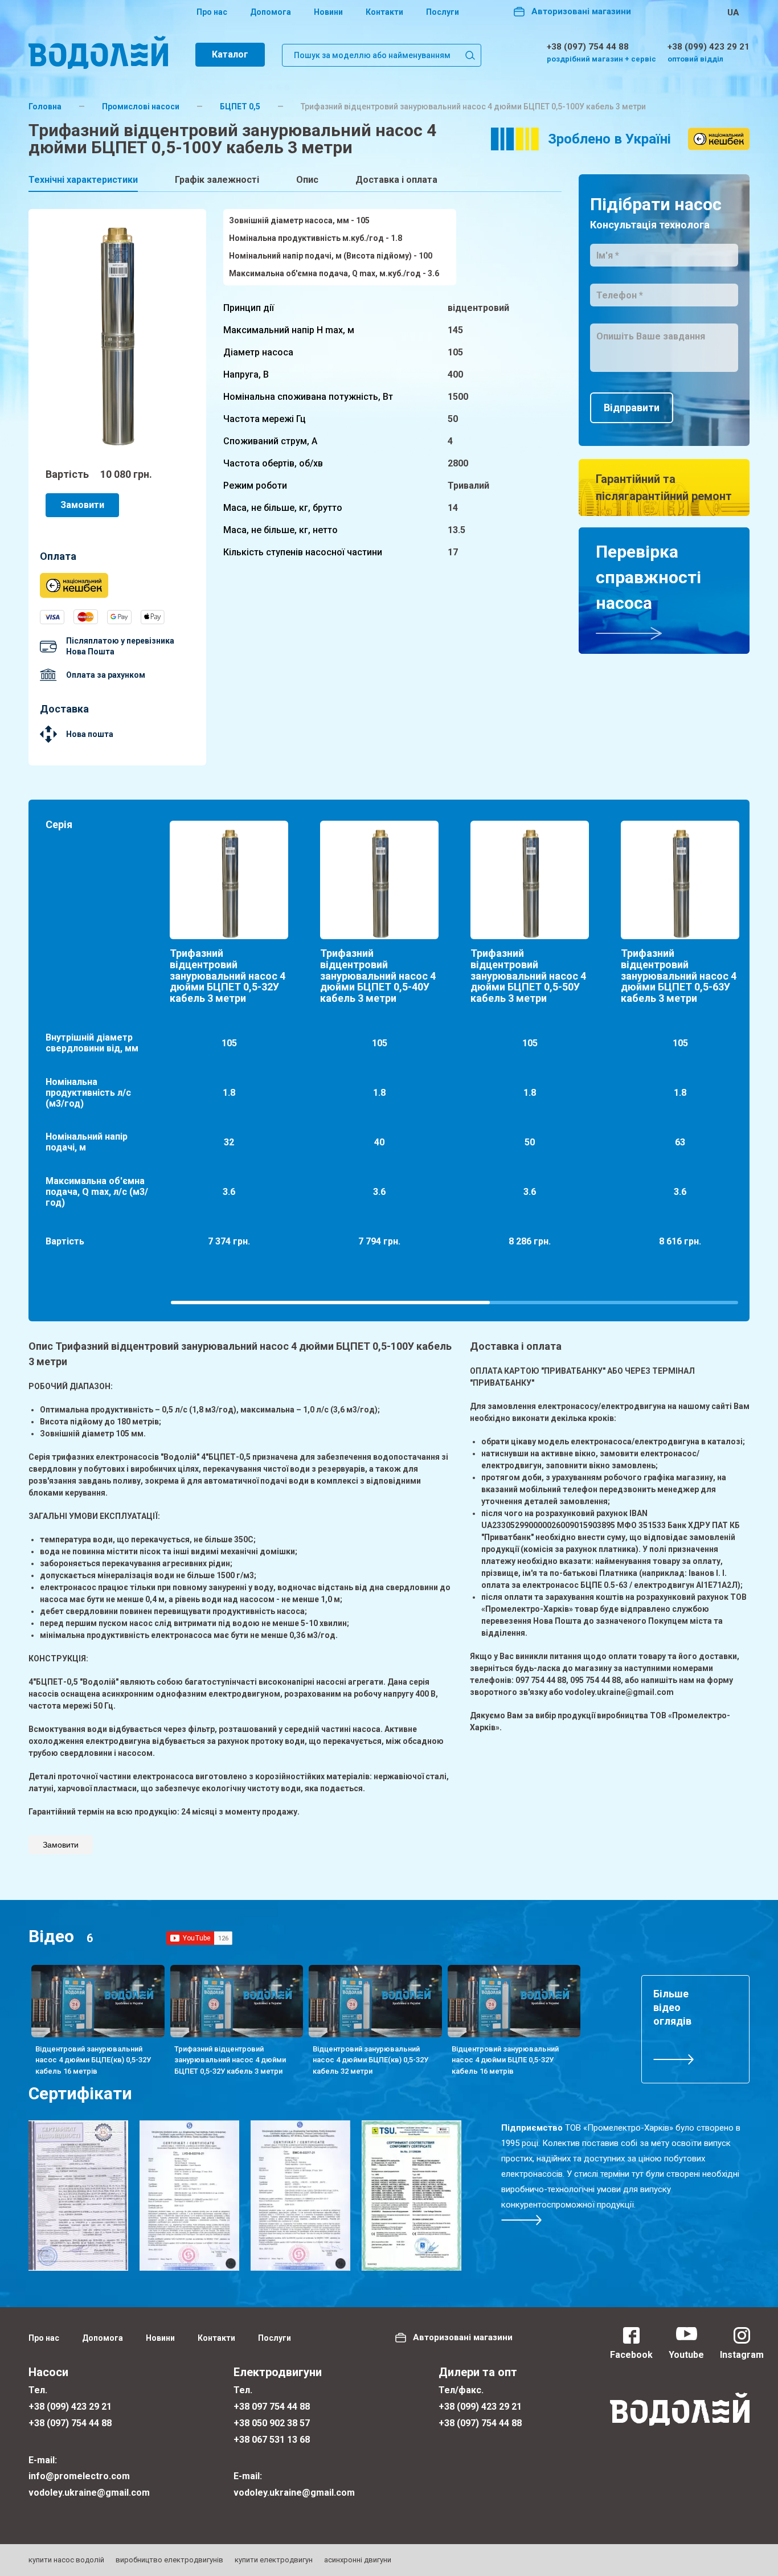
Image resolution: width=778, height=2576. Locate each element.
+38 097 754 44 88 (272, 2407)
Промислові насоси (141, 107)
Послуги (443, 12)
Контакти (384, 12)
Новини (328, 12)
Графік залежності (217, 180)
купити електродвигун (274, 2560)
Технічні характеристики (83, 180)
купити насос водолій (66, 2560)
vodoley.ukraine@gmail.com (89, 2493)
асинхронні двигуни (358, 2560)
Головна (45, 107)
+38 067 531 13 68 (272, 2440)
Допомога (271, 12)
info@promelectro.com (79, 2476)
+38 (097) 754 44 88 (588, 47)
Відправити (632, 408)
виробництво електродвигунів (169, 2560)
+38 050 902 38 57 (272, 2423)
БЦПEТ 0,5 (240, 107)
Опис (307, 180)
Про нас (212, 12)
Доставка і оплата (396, 180)
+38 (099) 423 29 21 (709, 47)
